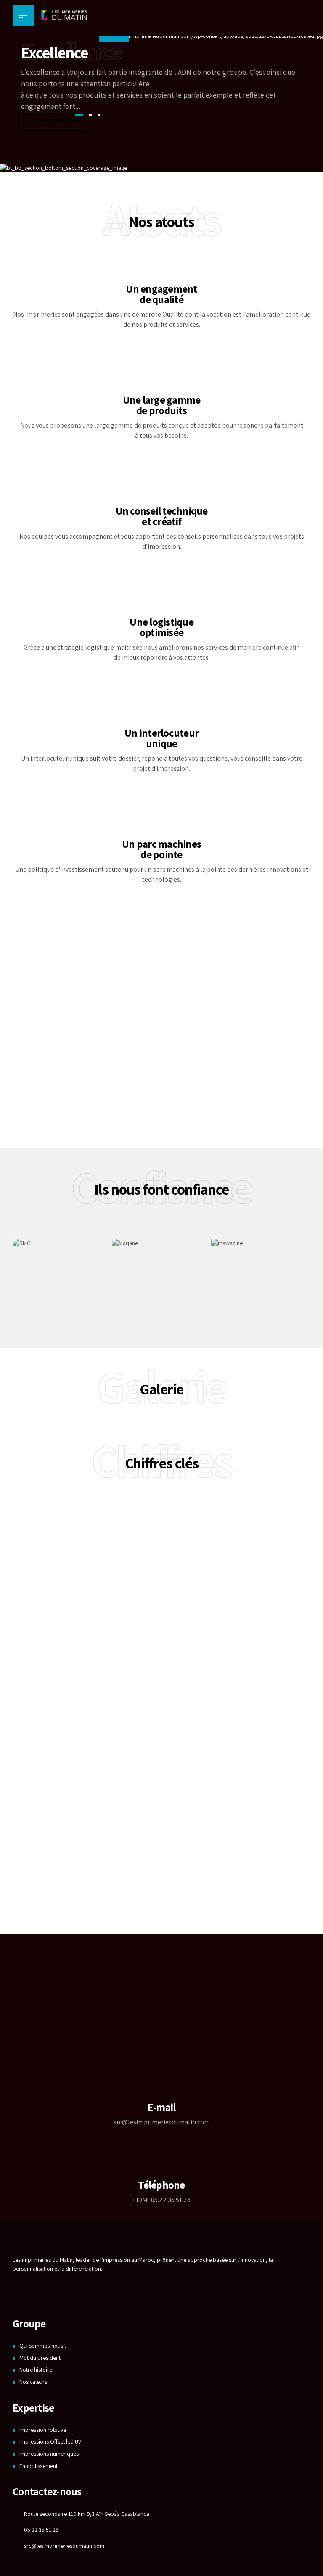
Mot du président (40, 2358)
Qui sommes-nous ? (43, 2346)
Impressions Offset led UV (50, 2441)
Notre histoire (36, 2370)
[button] (279, 157)
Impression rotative (43, 2430)
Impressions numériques (49, 2454)
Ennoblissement (38, 2466)
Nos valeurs (33, 2382)
